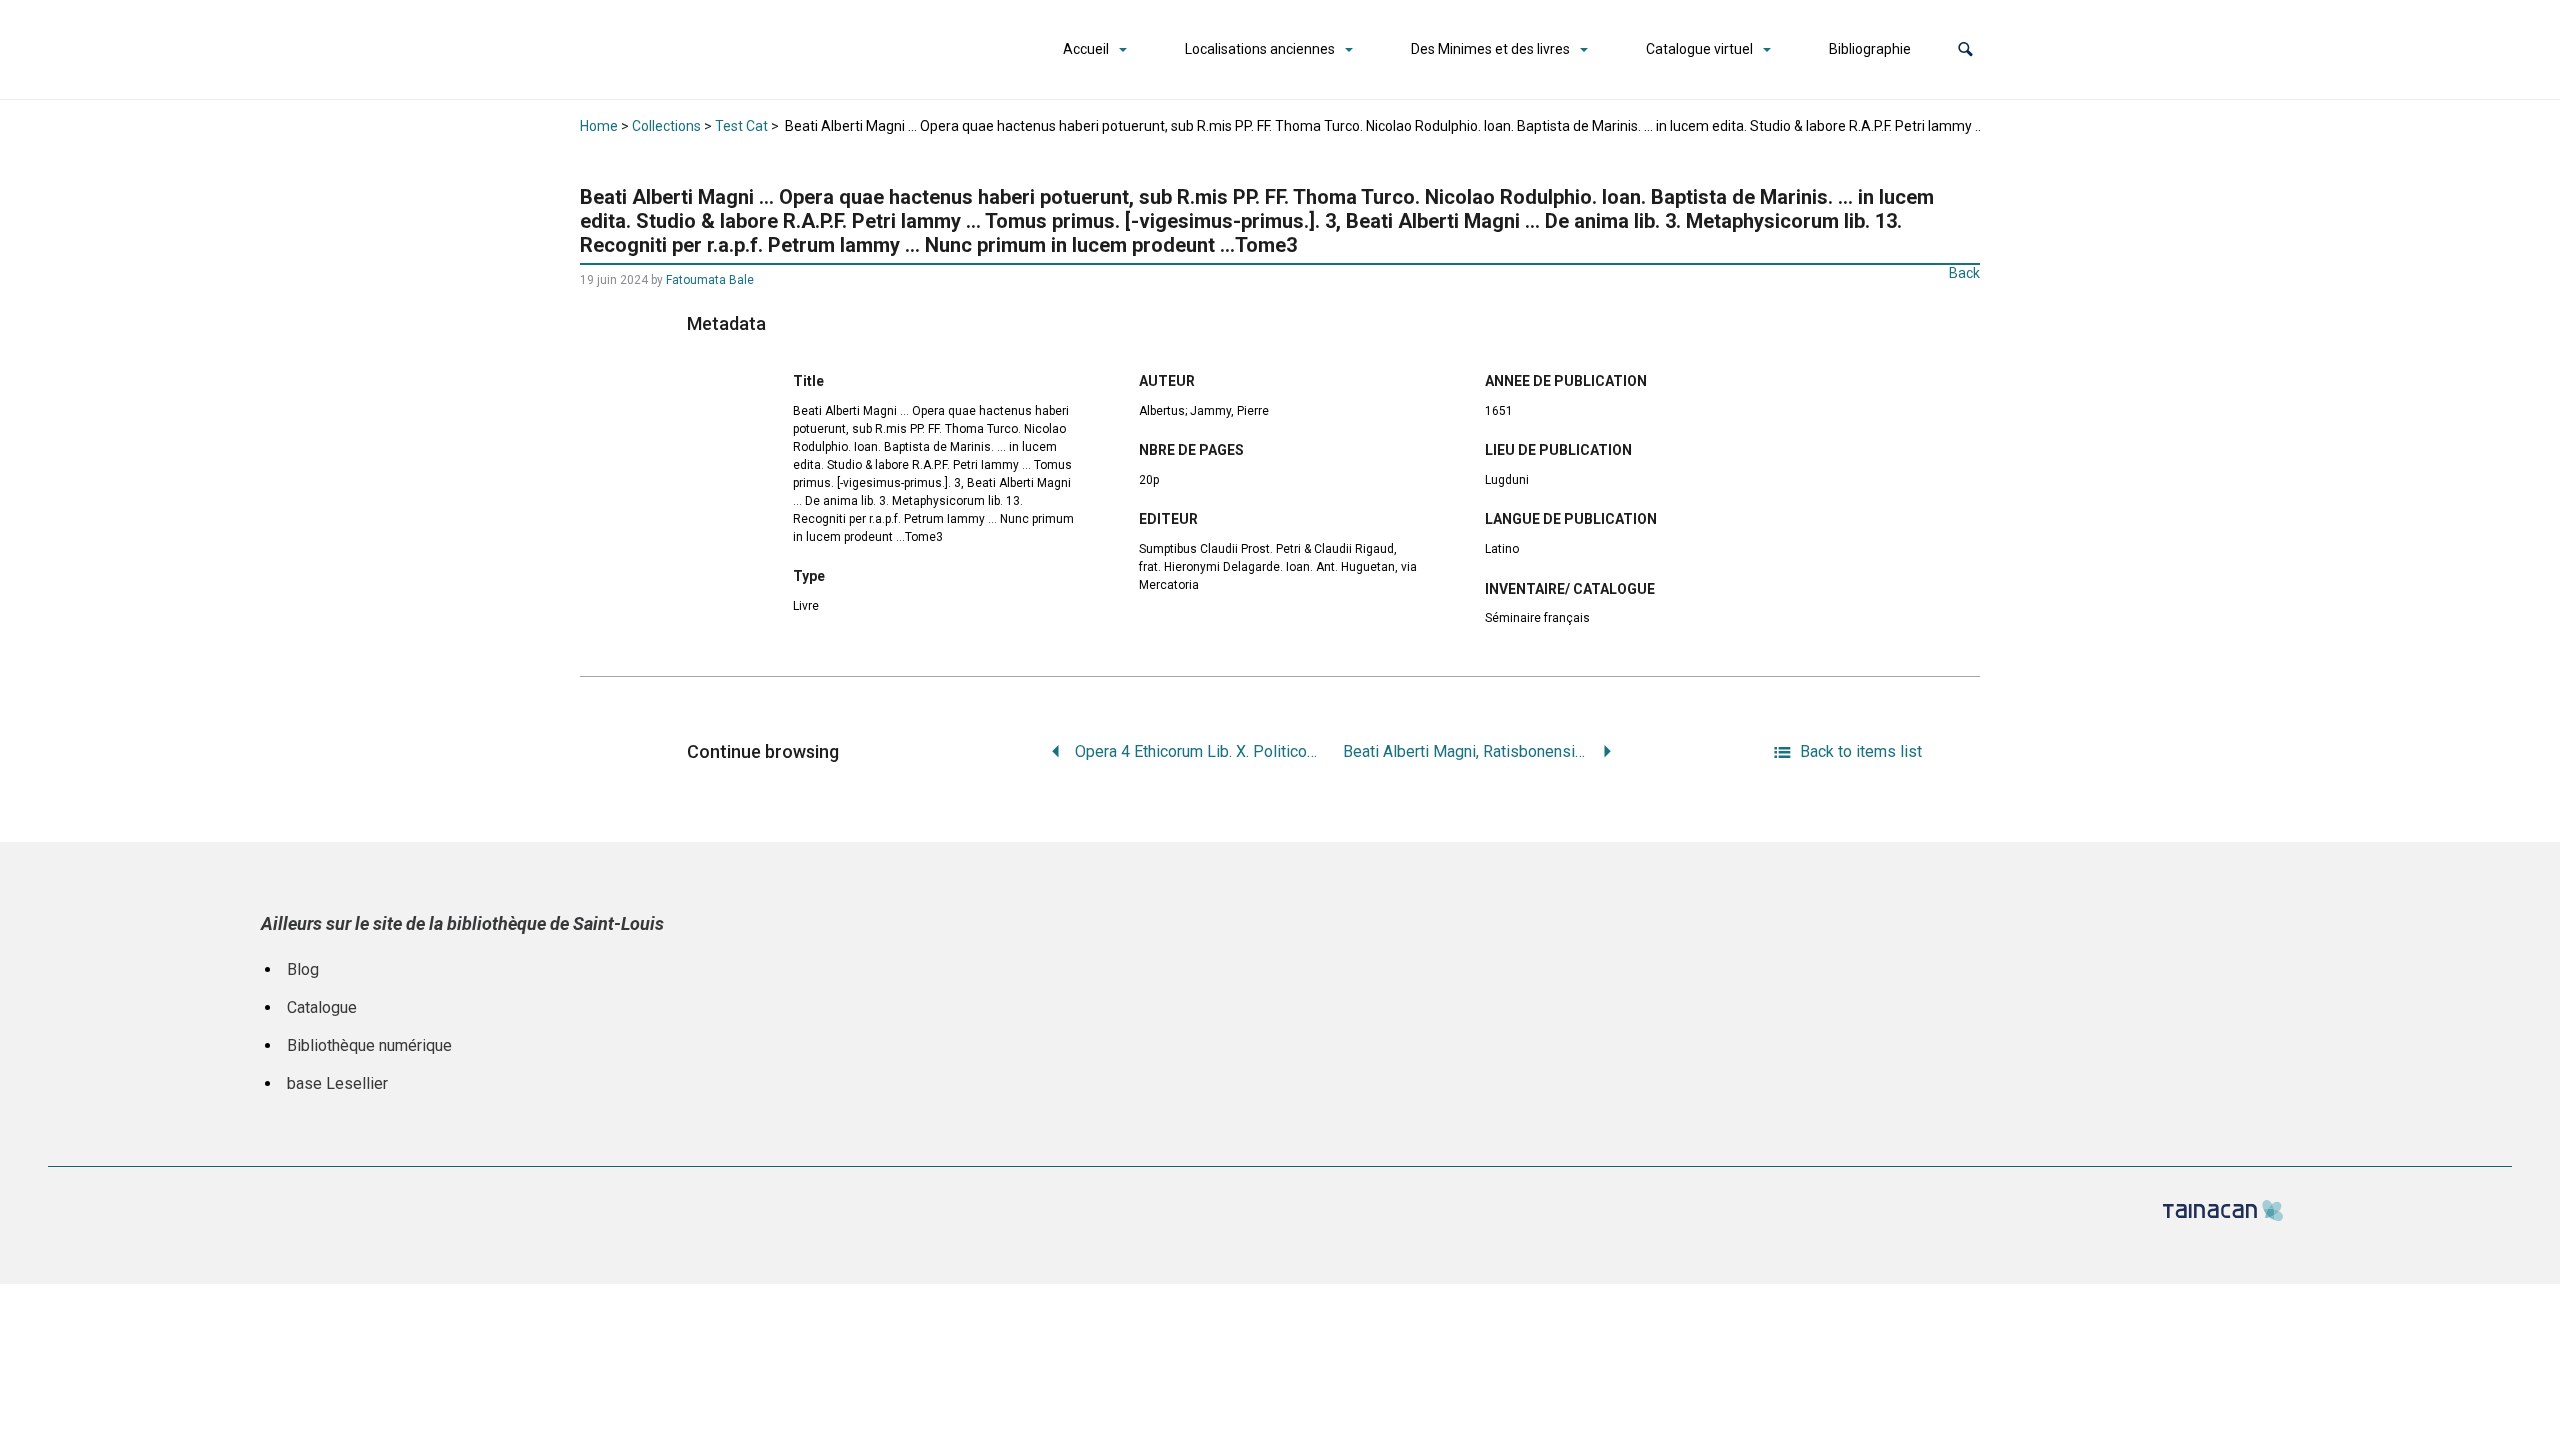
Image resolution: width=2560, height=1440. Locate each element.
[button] (1965, 49)
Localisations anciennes (1260, 49)
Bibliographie (1870, 49)
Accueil (1086, 49)
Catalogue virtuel (1699, 49)
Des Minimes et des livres (1490, 49)
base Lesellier (337, 1083)
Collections (666, 126)
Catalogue (322, 1007)
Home (599, 126)
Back (1964, 273)
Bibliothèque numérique (369, 1045)
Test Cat (741, 126)
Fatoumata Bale (710, 280)
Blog (303, 969)
